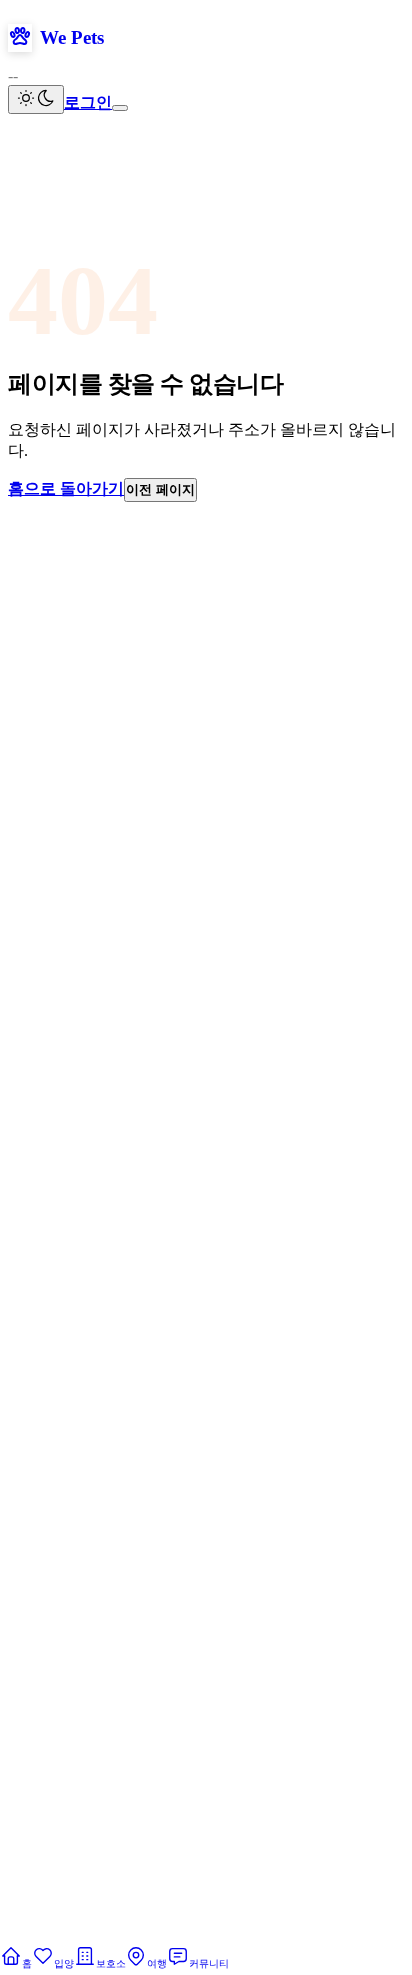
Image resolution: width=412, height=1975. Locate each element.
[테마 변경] (36, 99)
